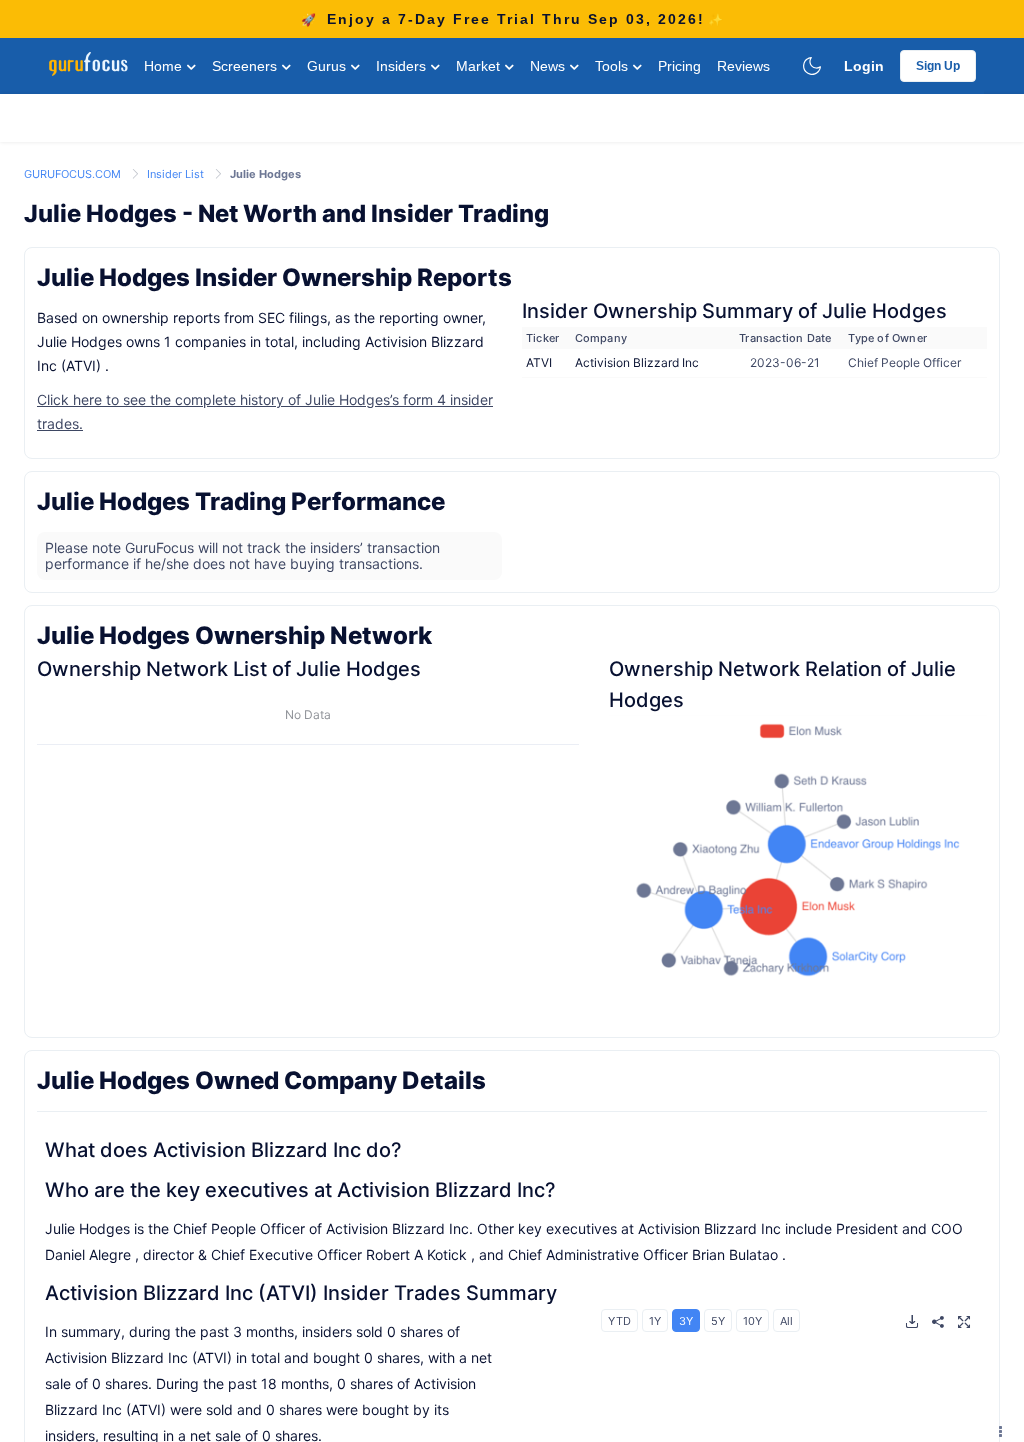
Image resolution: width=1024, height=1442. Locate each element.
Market (480, 66)
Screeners (246, 66)
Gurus (328, 66)
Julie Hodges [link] (265, 174)
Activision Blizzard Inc (637, 362)
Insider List (177, 174)
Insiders (403, 66)
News (549, 66)
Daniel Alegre (88, 1254)
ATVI (539, 362)
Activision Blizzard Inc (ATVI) (181, 1293)
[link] (74, 172)
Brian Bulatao (735, 1254)
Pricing (679, 66)
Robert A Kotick (416, 1254)
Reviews (743, 66)
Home (165, 66)
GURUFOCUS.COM (74, 174)
